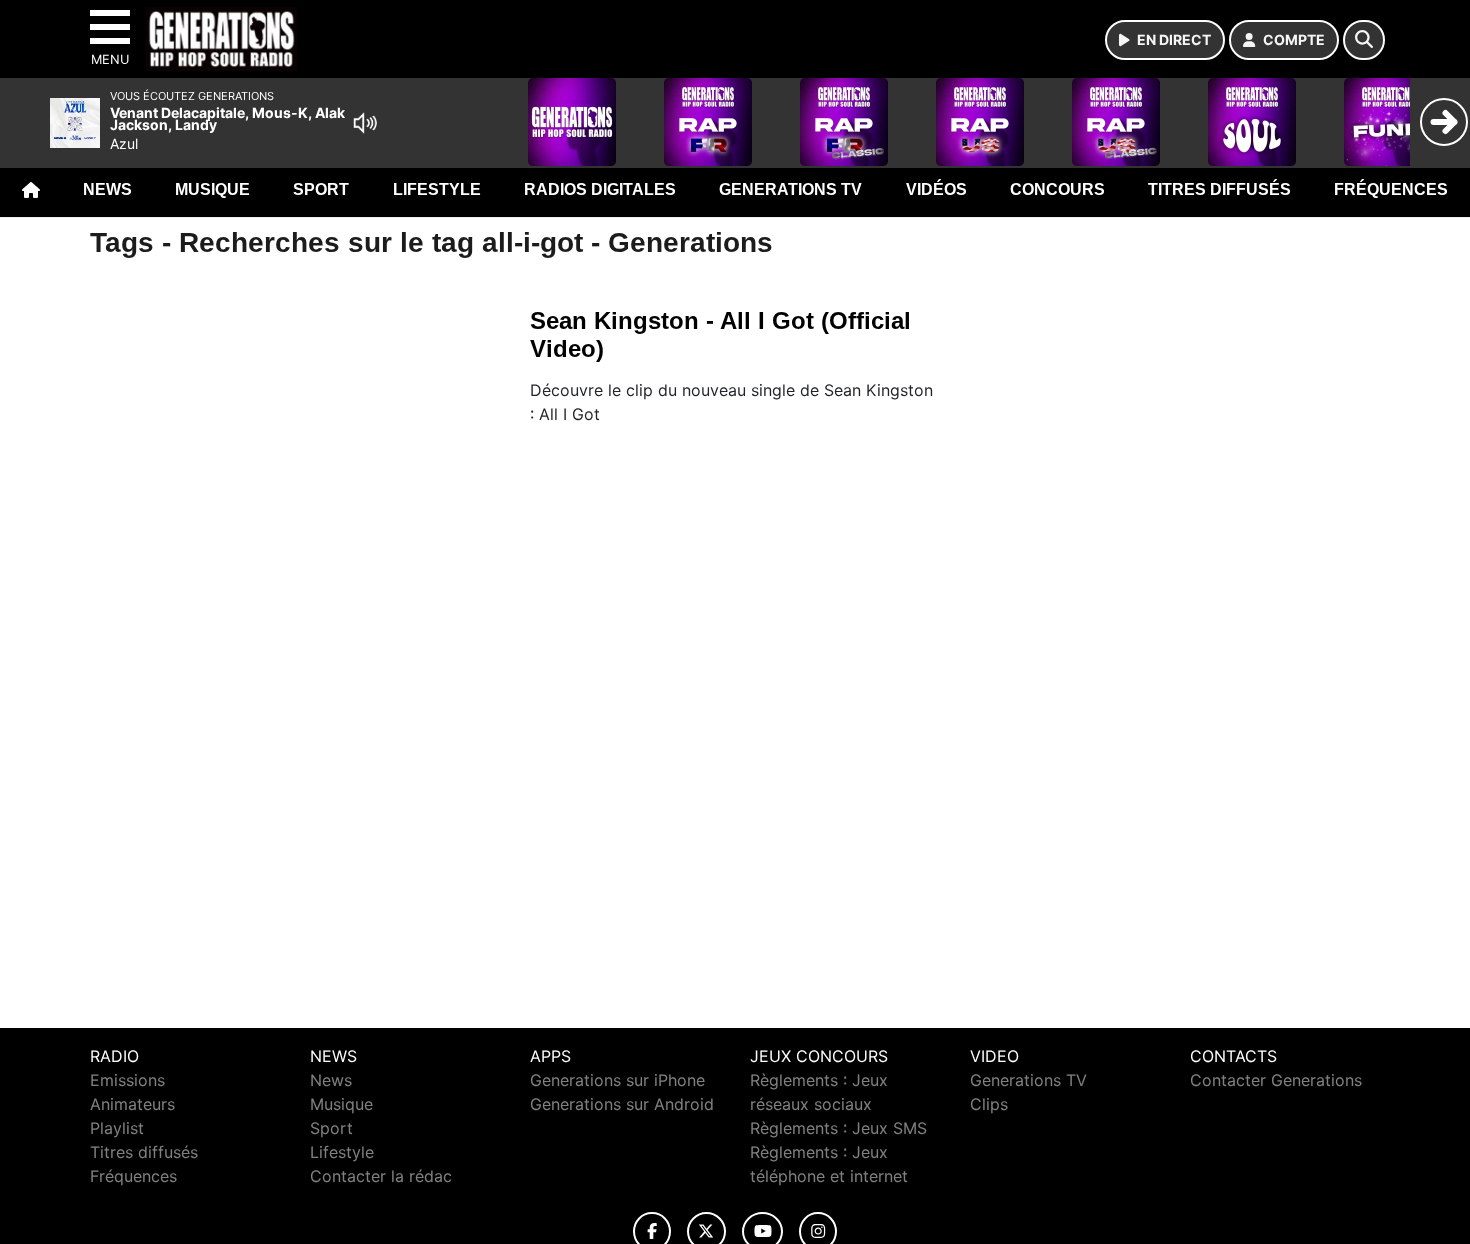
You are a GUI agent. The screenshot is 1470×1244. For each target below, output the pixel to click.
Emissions (127, 1080)
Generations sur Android (622, 1104)
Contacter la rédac (381, 1176)
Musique (212, 189)
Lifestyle (437, 189)
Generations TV (790, 189)
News (107, 189)
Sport (321, 189)
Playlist (117, 1128)
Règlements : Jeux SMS (838, 1128)
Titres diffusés (1219, 189)
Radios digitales (600, 189)
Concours (1057, 189)
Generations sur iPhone (617, 1080)
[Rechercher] (1364, 40)
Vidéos (936, 189)
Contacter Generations (1276, 1080)
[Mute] (365, 123)
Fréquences (1391, 189)
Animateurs (132, 1104)
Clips (989, 1104)
